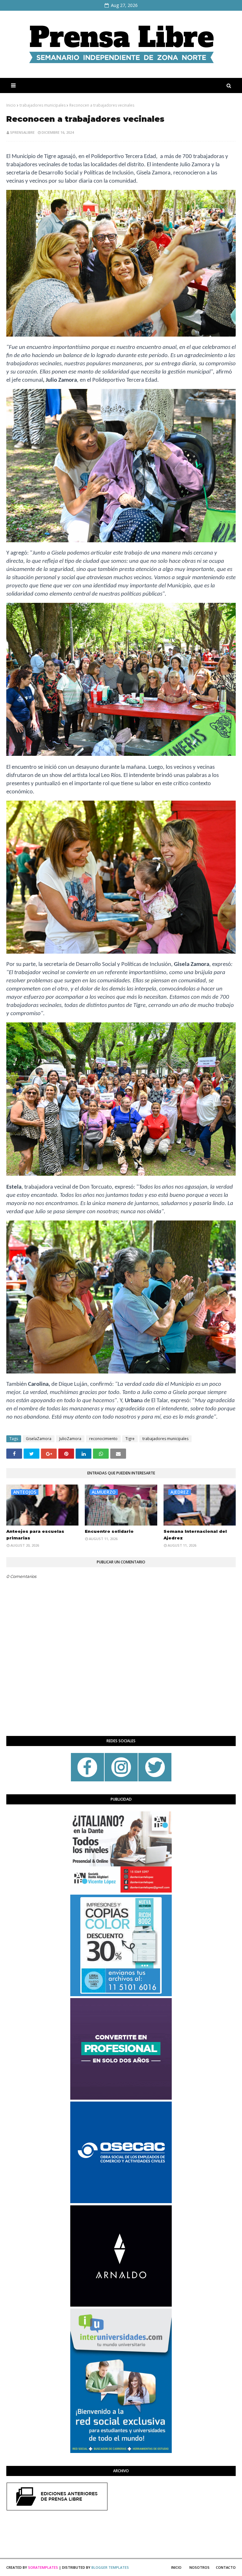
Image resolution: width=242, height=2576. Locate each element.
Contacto (226, 2567)
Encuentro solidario (109, 1531)
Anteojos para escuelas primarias (35, 1535)
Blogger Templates (110, 2567)
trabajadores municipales (43, 105)
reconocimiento (103, 1439)
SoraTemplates (43, 2567)
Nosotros (199, 2567)
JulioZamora (70, 1439)
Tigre (130, 1439)
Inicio (11, 105)
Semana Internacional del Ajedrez (195, 1535)
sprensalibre (22, 132)
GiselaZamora (39, 1439)
